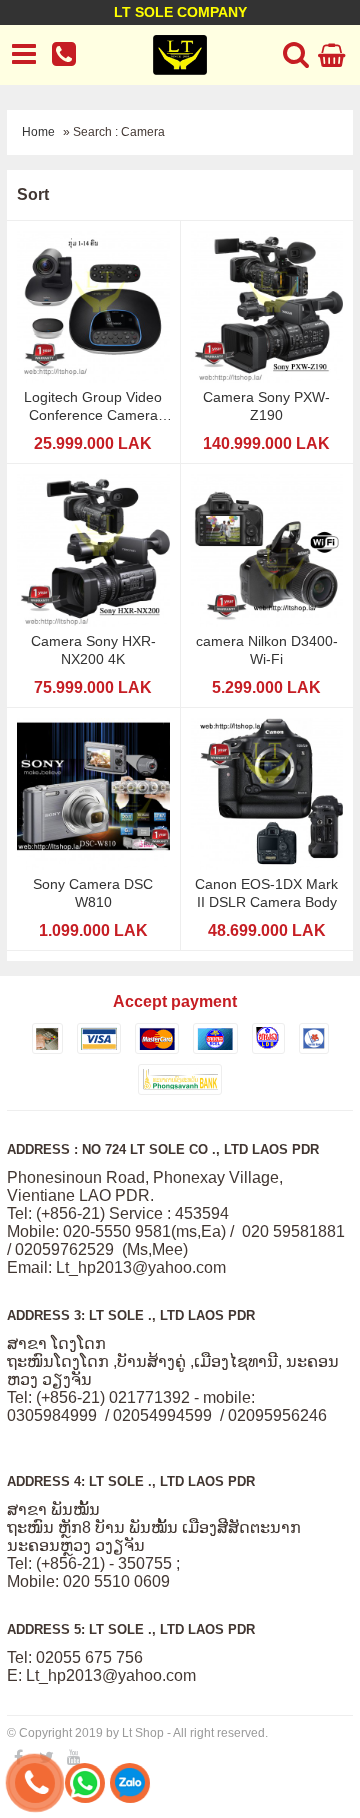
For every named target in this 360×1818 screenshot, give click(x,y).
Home (38, 132)
